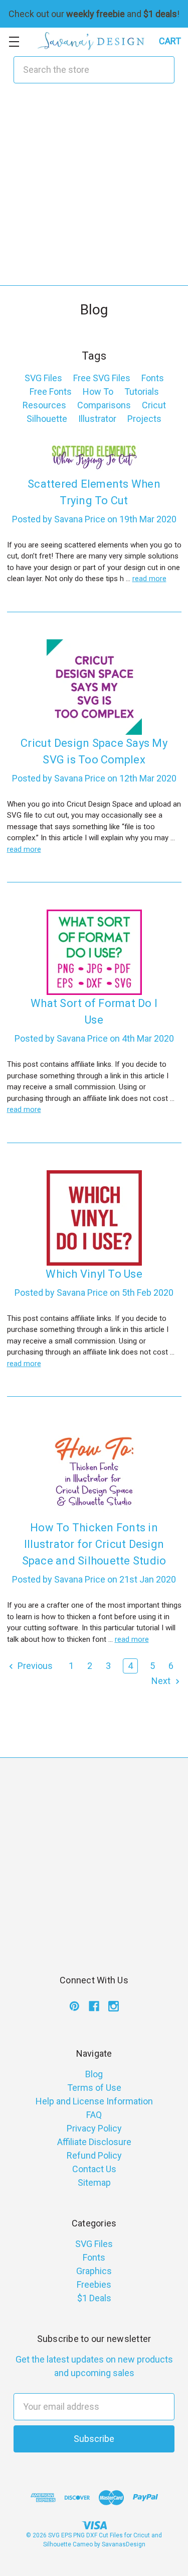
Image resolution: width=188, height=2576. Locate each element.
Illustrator (97, 419)
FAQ (94, 2115)
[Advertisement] (94, 191)
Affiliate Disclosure (94, 2142)
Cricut (154, 405)
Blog (94, 2074)
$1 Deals (94, 2298)
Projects (144, 419)
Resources (44, 405)
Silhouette (47, 419)
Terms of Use (94, 2088)
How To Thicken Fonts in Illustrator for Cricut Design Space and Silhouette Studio (94, 1544)
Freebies (94, 2284)
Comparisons (104, 405)
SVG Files (43, 378)
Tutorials (142, 391)
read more (149, 579)
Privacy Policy (94, 2128)
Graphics (94, 2271)
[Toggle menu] (14, 41)
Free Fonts (51, 391)
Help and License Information (94, 2101)
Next (162, 1681)
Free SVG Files (102, 378)
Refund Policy (94, 2155)
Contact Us (94, 2169)
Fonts (153, 378)
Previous (34, 1666)
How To (98, 391)
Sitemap (94, 2182)
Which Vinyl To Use (94, 1274)
